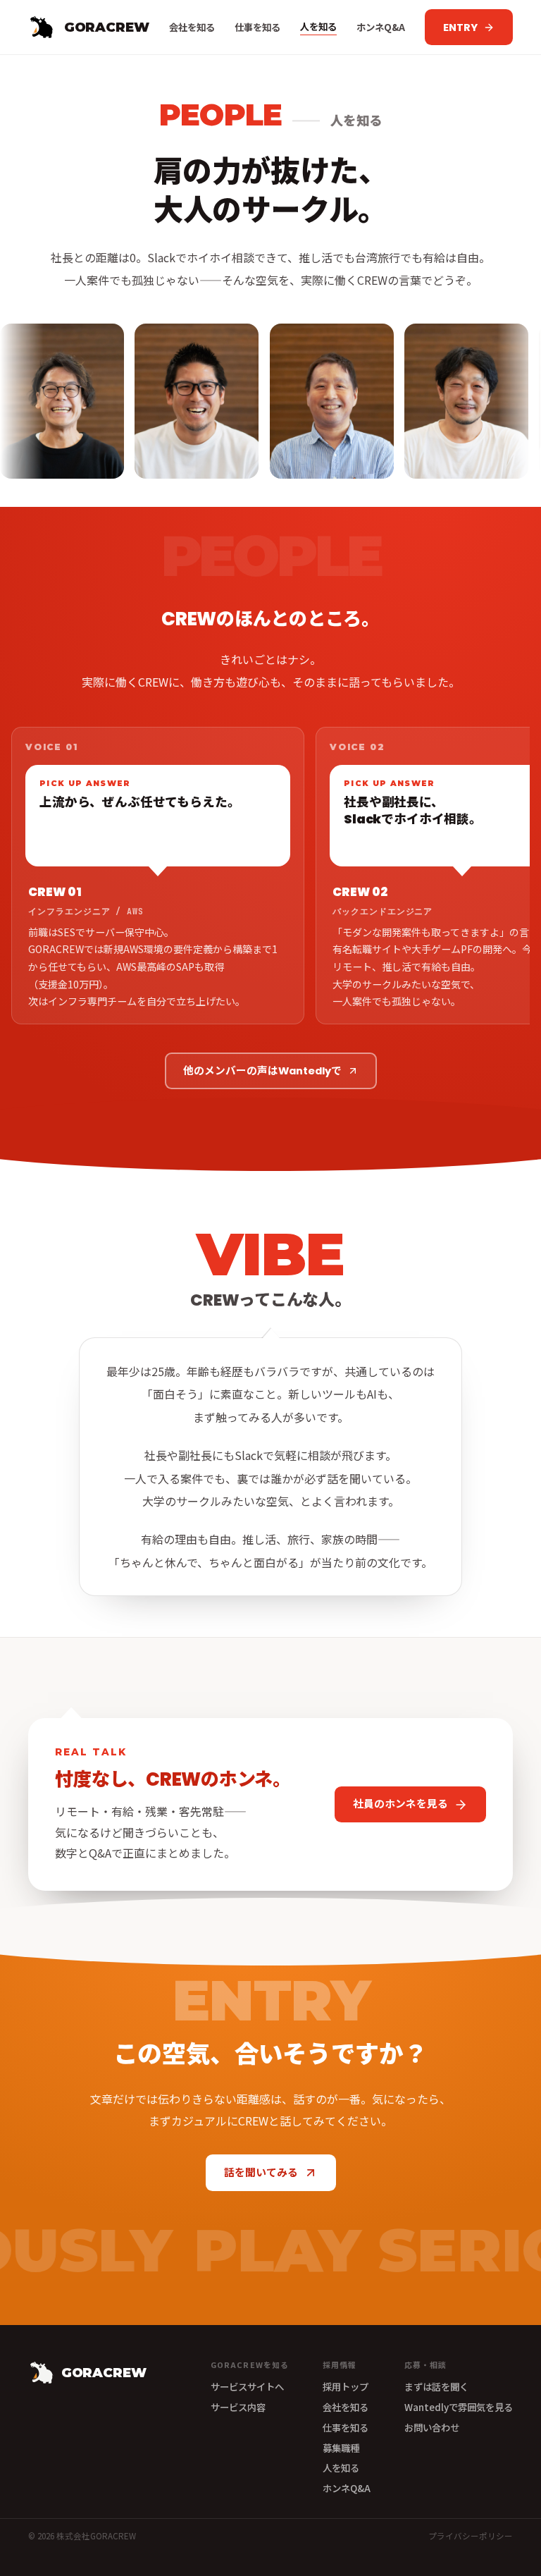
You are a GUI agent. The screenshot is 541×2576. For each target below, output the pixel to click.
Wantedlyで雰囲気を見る (459, 2407)
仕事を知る (257, 27)
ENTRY (460, 27)
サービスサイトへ (247, 2386)
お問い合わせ (432, 2427)
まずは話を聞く (436, 2386)
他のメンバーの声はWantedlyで (262, 1071)
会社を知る (192, 27)
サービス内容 (238, 2407)
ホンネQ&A (381, 27)
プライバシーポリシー (471, 2536)
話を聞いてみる (261, 2173)
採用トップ (346, 2386)
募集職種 (341, 2448)
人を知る (318, 26)
